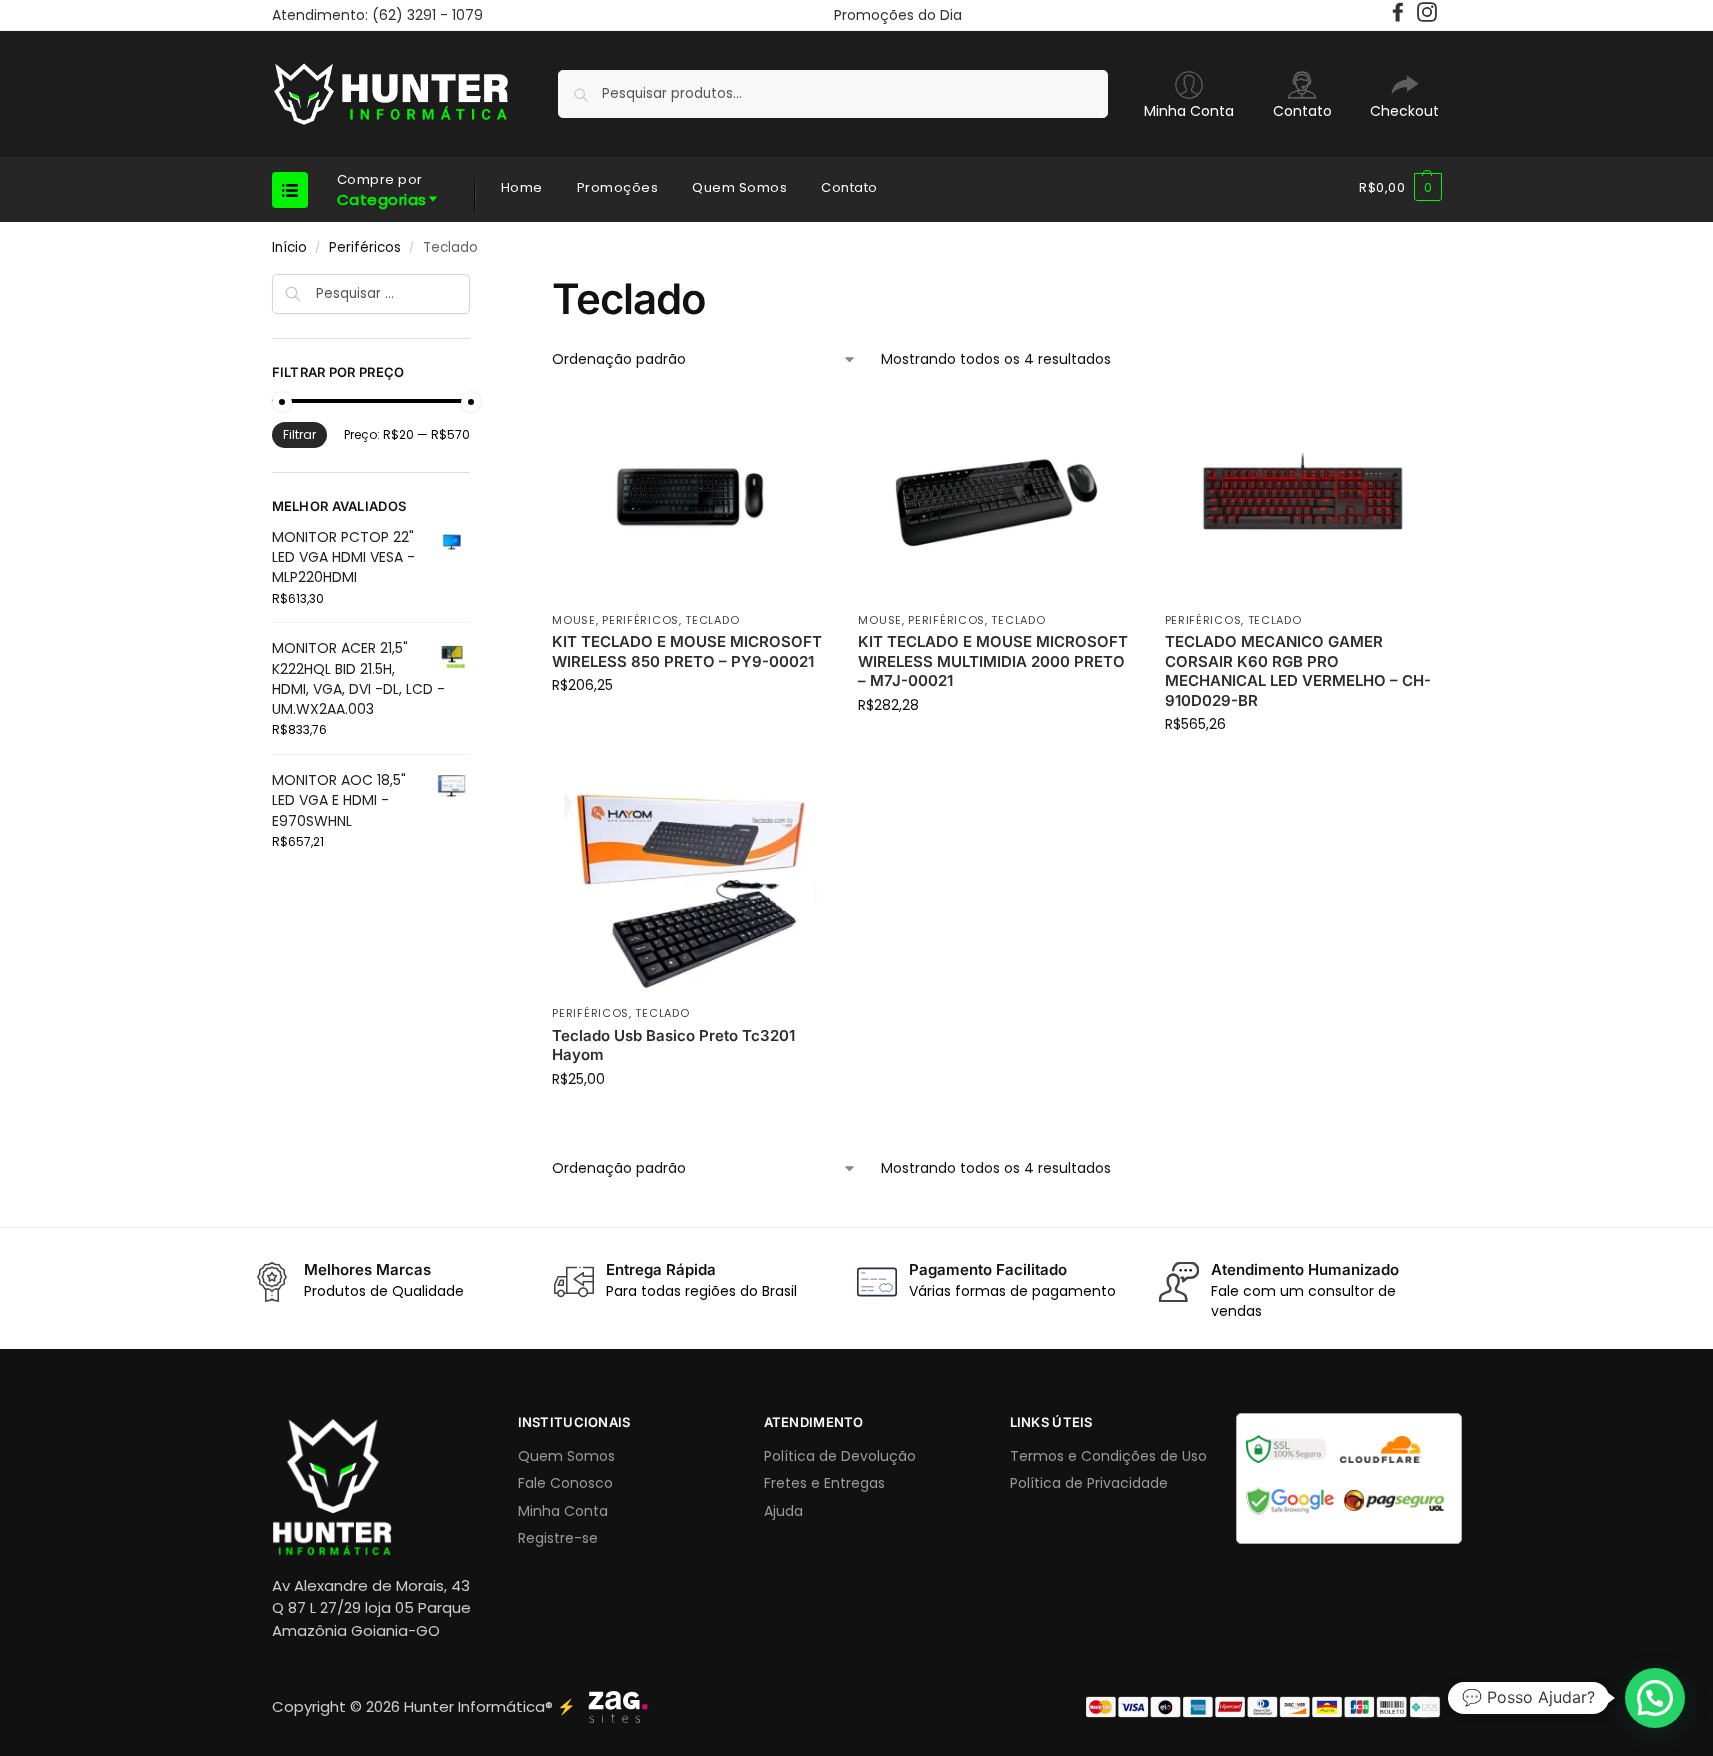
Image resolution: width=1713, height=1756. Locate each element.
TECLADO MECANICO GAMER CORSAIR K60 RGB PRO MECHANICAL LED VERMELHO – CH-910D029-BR (1298, 671)
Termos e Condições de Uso (1108, 1456)
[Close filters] (476, 287)
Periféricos (365, 247)
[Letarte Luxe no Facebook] (1400, 17)
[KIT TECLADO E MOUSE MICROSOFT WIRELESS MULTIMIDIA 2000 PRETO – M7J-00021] (996, 497)
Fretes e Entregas (824, 1483)
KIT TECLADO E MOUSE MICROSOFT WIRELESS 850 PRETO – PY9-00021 (687, 651)
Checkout (1404, 111)
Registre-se (558, 1538)
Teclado (712, 620)
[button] (1400, 188)
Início (289, 247)
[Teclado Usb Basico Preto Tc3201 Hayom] (690, 890)
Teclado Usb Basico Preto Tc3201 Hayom (673, 1045)
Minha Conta (1189, 111)
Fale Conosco (565, 1483)
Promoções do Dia (898, 15)
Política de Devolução (840, 1456)
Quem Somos (566, 1456)
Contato (1302, 111)
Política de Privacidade (1089, 1483)
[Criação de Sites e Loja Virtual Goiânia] (618, 1707)
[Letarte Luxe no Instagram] (1429, 17)
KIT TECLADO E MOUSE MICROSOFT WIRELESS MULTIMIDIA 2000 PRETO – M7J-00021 (993, 661)
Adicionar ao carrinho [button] (690, 728)
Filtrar (299, 434)
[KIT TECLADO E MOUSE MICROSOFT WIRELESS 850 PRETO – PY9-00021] (690, 497)
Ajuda (783, 1511)
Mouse (574, 620)
